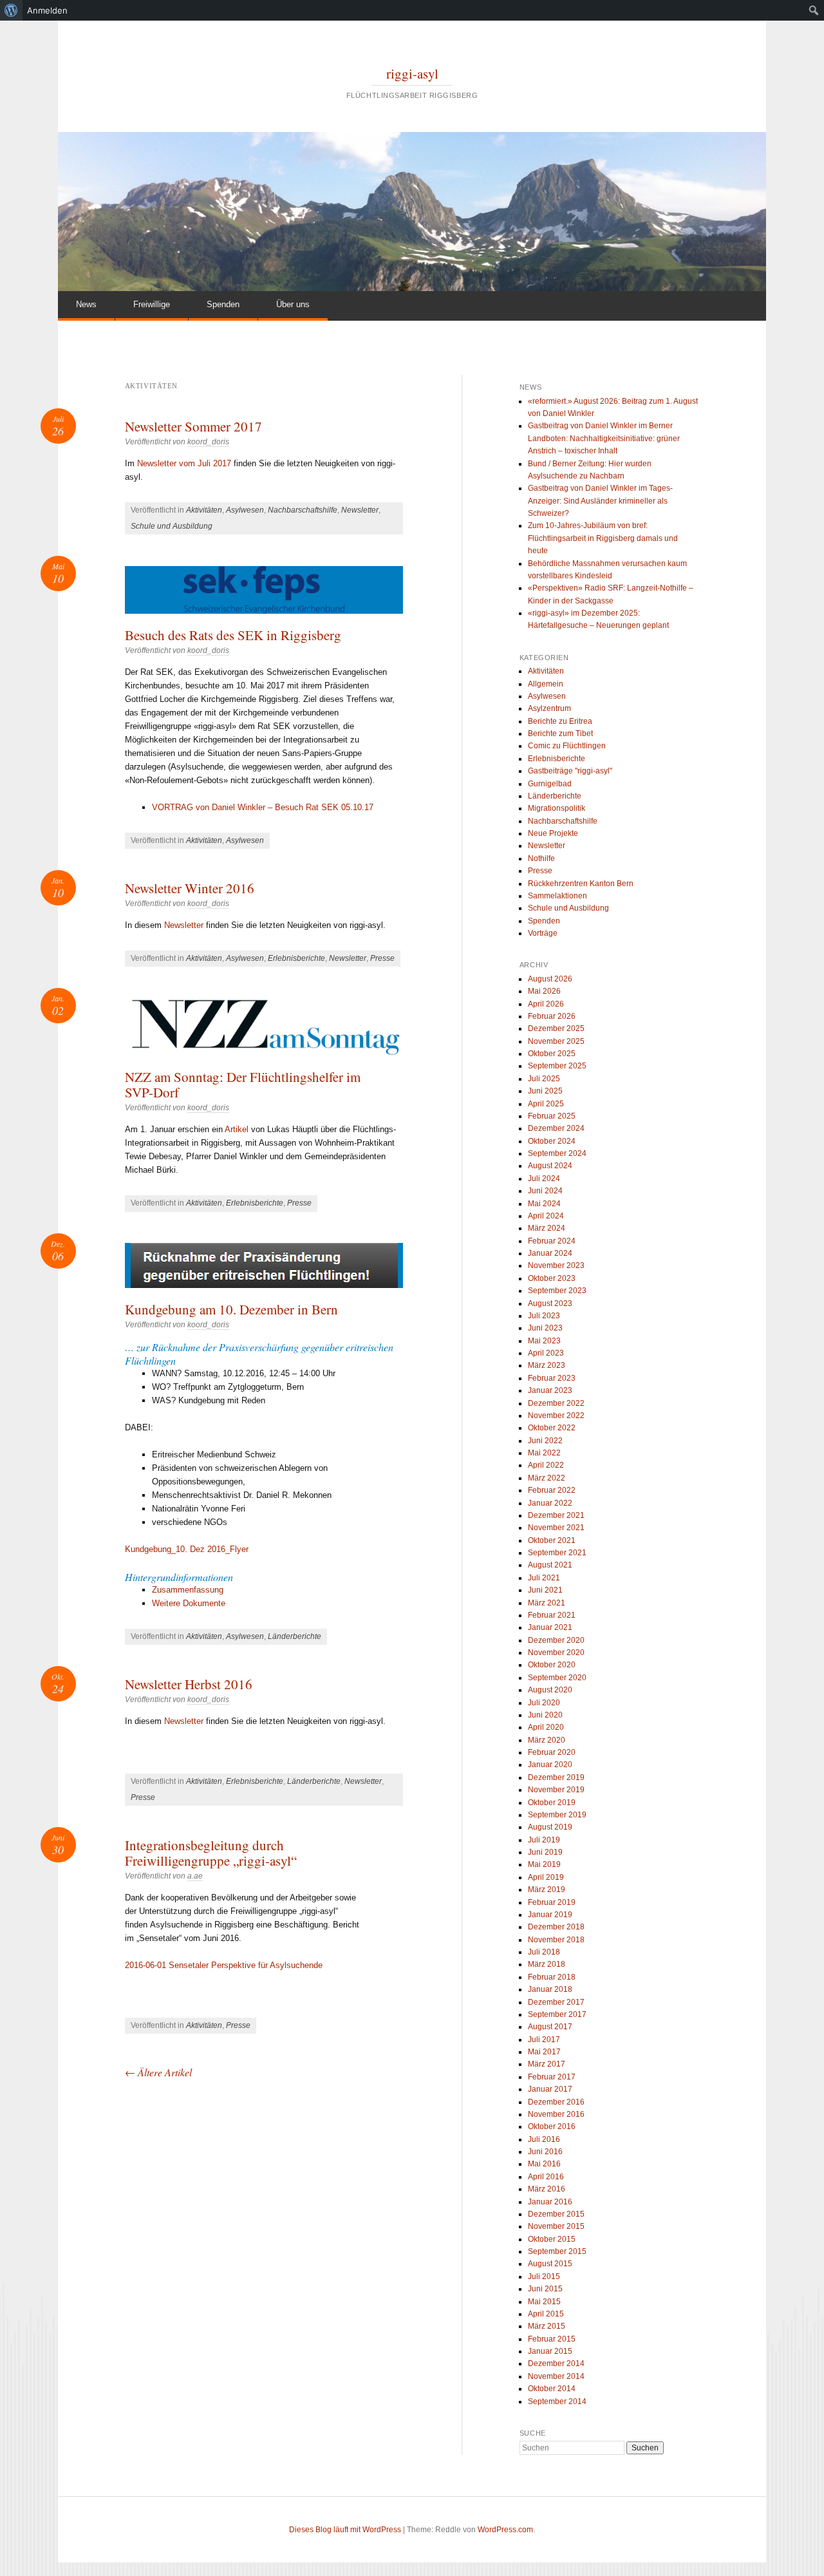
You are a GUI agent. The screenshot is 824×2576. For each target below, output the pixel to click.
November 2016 (556, 2114)
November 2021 (556, 1528)
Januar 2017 (550, 2089)
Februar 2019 (552, 1902)
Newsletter (360, 510)
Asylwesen (245, 510)
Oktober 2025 (552, 1054)
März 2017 (547, 2064)
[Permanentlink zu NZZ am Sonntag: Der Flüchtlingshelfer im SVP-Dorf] (264, 1027)
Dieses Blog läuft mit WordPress (345, 2530)
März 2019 (547, 1889)
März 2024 (547, 1228)
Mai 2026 (544, 991)
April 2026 (546, 1004)
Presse (382, 958)
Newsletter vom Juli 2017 (184, 463)
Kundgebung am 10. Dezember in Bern (231, 1309)
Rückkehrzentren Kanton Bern (581, 884)
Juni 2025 (545, 1091)
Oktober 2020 (552, 1665)
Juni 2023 (545, 1328)
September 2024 (557, 1153)
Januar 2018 (550, 1989)
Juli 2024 (544, 1179)
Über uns (293, 304)
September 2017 (557, 2014)
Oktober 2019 (552, 1803)
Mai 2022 (544, 1453)
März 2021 (547, 1603)
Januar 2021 (550, 1627)
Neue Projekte (553, 833)
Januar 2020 (550, 1765)
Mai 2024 (544, 1204)
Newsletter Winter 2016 (190, 888)
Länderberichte (295, 1636)
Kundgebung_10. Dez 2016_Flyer (187, 1549)
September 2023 (557, 1291)
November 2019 (556, 1790)
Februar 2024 (552, 1241)
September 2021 (557, 1553)
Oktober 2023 (552, 1278)
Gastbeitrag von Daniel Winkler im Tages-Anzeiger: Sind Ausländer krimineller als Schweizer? (600, 501)
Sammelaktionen (557, 896)
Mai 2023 (544, 1341)
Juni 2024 (545, 1191)
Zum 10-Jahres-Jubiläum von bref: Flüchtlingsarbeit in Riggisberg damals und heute (603, 538)
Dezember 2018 (556, 1927)
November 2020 (556, 1653)
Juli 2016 (544, 2139)
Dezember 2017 (556, 2002)
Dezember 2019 (556, 1777)
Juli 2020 (544, 1703)
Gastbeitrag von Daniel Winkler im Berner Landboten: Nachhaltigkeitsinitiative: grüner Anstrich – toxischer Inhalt (604, 438)
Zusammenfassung (188, 1590)
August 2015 (550, 2264)
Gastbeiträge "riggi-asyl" (570, 771)
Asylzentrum (549, 708)
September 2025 (557, 1066)
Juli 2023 (544, 1316)
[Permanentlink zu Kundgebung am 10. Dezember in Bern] (264, 1265)
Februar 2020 (552, 1752)
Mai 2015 (544, 2302)
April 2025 (546, 1104)
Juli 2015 (544, 2277)
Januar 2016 (550, 2202)
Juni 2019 (545, 1852)
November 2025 (556, 1041)
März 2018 (547, 1964)
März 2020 (547, 1740)
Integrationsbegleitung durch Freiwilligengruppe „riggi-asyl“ (211, 1853)
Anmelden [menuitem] (47, 10)
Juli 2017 (544, 2040)
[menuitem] (11, 10)
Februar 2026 (552, 1016)
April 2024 (546, 1216)
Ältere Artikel (158, 2072)
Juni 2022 (545, 1441)
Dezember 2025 (556, 1028)
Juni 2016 (545, 2152)
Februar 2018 (552, 1977)
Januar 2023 (550, 1390)
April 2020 (546, 1727)
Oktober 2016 (552, 2126)
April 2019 (546, 1877)
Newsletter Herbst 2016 (189, 1684)
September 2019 (557, 1815)
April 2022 (546, 1465)
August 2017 (550, 2027)
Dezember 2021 (556, 1515)
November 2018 (556, 1940)
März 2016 (547, 2189)
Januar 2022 (550, 1503)
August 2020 (550, 1690)
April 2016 (546, 2177)
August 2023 (550, 1303)
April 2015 (546, 2314)
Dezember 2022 (556, 1403)
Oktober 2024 (552, 1141)
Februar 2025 (552, 1116)
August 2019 (550, 1827)
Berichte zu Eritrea (560, 721)
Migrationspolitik (557, 808)
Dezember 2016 (556, 2102)
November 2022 (556, 1416)
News (86, 304)
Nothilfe (541, 858)
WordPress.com (505, 2530)
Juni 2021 (545, 1590)
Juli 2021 (544, 1578)
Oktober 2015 (552, 2239)
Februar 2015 (552, 2339)
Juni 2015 (545, 2289)
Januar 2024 (550, 1253)
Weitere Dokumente (189, 1603)
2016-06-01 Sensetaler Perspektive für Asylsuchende (224, 1965)
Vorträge (543, 933)
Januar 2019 (550, 1915)
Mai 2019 (544, 1864)
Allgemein (546, 684)
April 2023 (546, 1353)
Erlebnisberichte (296, 958)
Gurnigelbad (550, 784)
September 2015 (557, 2251)
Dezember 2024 (556, 1128)
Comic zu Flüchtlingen (567, 746)
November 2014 (556, 2376)
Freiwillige (152, 304)
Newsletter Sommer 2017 (193, 426)
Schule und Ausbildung (172, 526)
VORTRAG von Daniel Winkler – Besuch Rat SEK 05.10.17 (263, 807)
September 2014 (557, 2401)
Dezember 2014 (556, 2363)
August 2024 (550, 1166)
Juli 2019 (544, 1840)
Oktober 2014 (552, 2389)
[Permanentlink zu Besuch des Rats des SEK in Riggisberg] (264, 590)
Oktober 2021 (552, 1540)
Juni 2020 (545, 1715)
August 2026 (550, 979)
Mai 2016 (544, 2164)
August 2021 (550, 1565)
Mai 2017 (544, 2052)
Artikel (237, 1129)
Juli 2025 (544, 1079)
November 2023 (556, 1265)
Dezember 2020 (556, 1640)
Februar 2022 (552, 1490)
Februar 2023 (552, 1378)
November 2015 (556, 2226)
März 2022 (547, 1478)
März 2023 (547, 1365)
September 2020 (557, 1678)
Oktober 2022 (552, 1428)
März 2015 (547, 2326)
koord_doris (208, 442)
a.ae (195, 1876)
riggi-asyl (412, 73)
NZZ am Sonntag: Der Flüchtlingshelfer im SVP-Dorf (243, 1084)
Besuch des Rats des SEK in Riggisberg (233, 635)
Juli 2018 (544, 1952)
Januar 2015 (550, 2351)
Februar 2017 (552, 2077)
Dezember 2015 (556, 2214)
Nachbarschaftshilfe (303, 510)
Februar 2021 (552, 1615)
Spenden (223, 304)
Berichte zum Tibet (560, 734)
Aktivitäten (204, 510)
